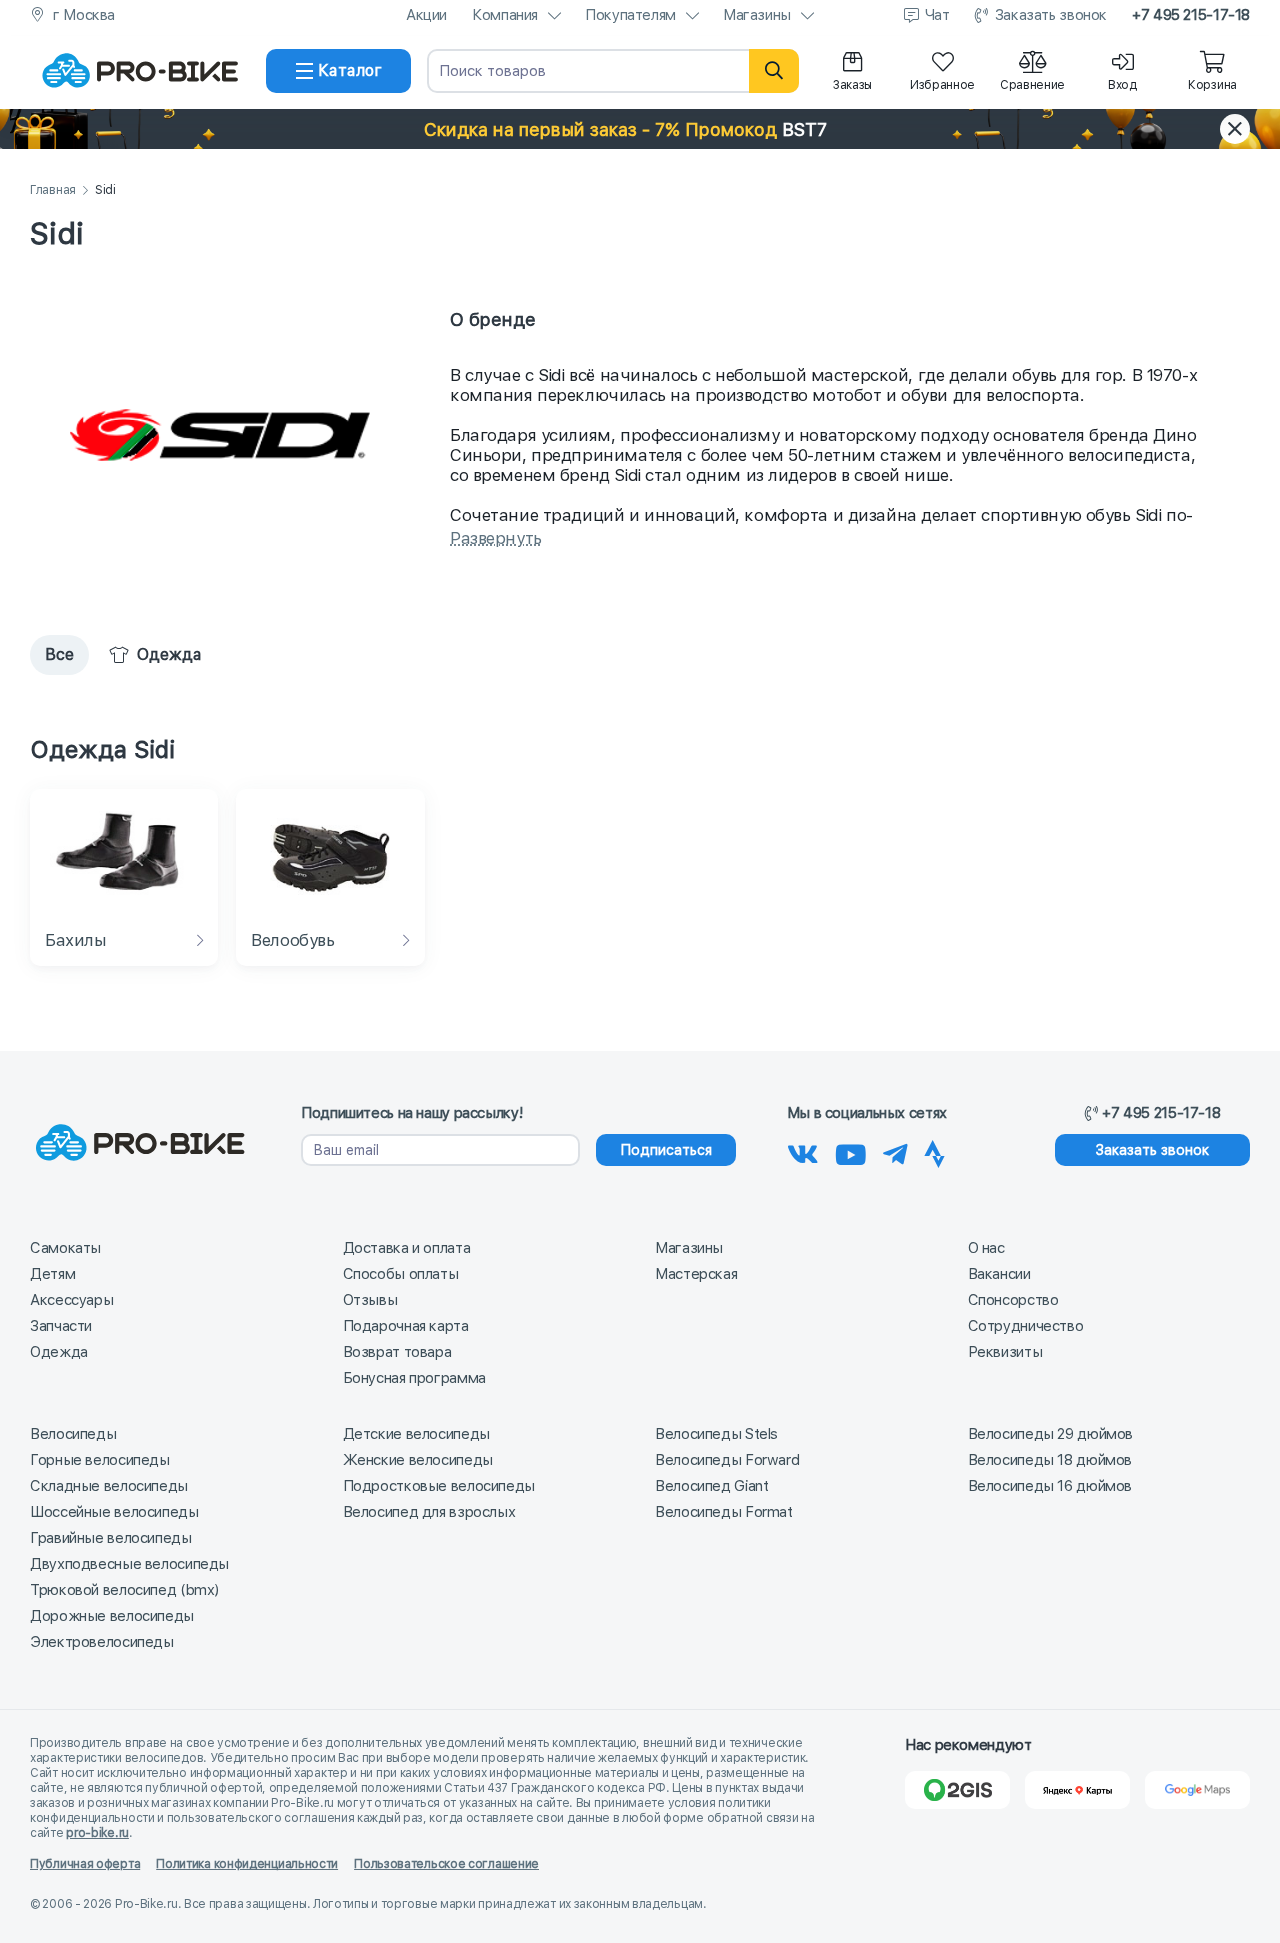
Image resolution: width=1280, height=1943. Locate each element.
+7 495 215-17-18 (1191, 15)
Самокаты (65, 1248)
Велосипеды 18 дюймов (1050, 1460)
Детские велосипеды (416, 1434)
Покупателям (630, 15)
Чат (937, 15)
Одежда (59, 1352)
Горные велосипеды (100, 1460)
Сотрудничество (1026, 1326)
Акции (426, 15)
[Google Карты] (1197, 1790)
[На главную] (140, 71)
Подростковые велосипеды (439, 1486)
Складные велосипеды (109, 1486)
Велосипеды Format (724, 1512)
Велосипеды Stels (716, 1434)
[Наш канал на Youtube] (851, 1151)
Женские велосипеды (418, 1460)
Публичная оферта (85, 1864)
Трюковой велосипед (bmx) (124, 1590)
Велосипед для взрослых (429, 1512)
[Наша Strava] (934, 1151)
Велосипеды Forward (727, 1460)
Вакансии (999, 1274)
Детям (52, 1274)
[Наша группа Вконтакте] (803, 1151)
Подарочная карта (406, 1326)
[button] (640, 129)
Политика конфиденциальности (247, 1864)
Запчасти (61, 1326)
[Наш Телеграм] (895, 1151)
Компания (505, 15)
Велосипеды (73, 1434)
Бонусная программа (414, 1378)
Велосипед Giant (711, 1486)
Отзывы (370, 1300)
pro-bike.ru (97, 1833)
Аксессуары (71, 1300)
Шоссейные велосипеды (114, 1512)
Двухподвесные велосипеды (129, 1564)
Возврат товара (397, 1352)
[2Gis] (957, 1790)
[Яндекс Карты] (1077, 1790)
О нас (986, 1248)
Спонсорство (1013, 1300)
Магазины (757, 15)
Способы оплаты (401, 1274)
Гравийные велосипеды (111, 1538)
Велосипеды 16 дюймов (1050, 1486)
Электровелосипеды (102, 1642)
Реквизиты (1005, 1352)
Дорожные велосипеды (112, 1616)
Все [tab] (59, 654)
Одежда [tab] (169, 654)
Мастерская (696, 1274)
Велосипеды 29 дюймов (1051, 1434)
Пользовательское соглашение (446, 1864)
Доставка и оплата (407, 1248)
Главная (53, 190)
